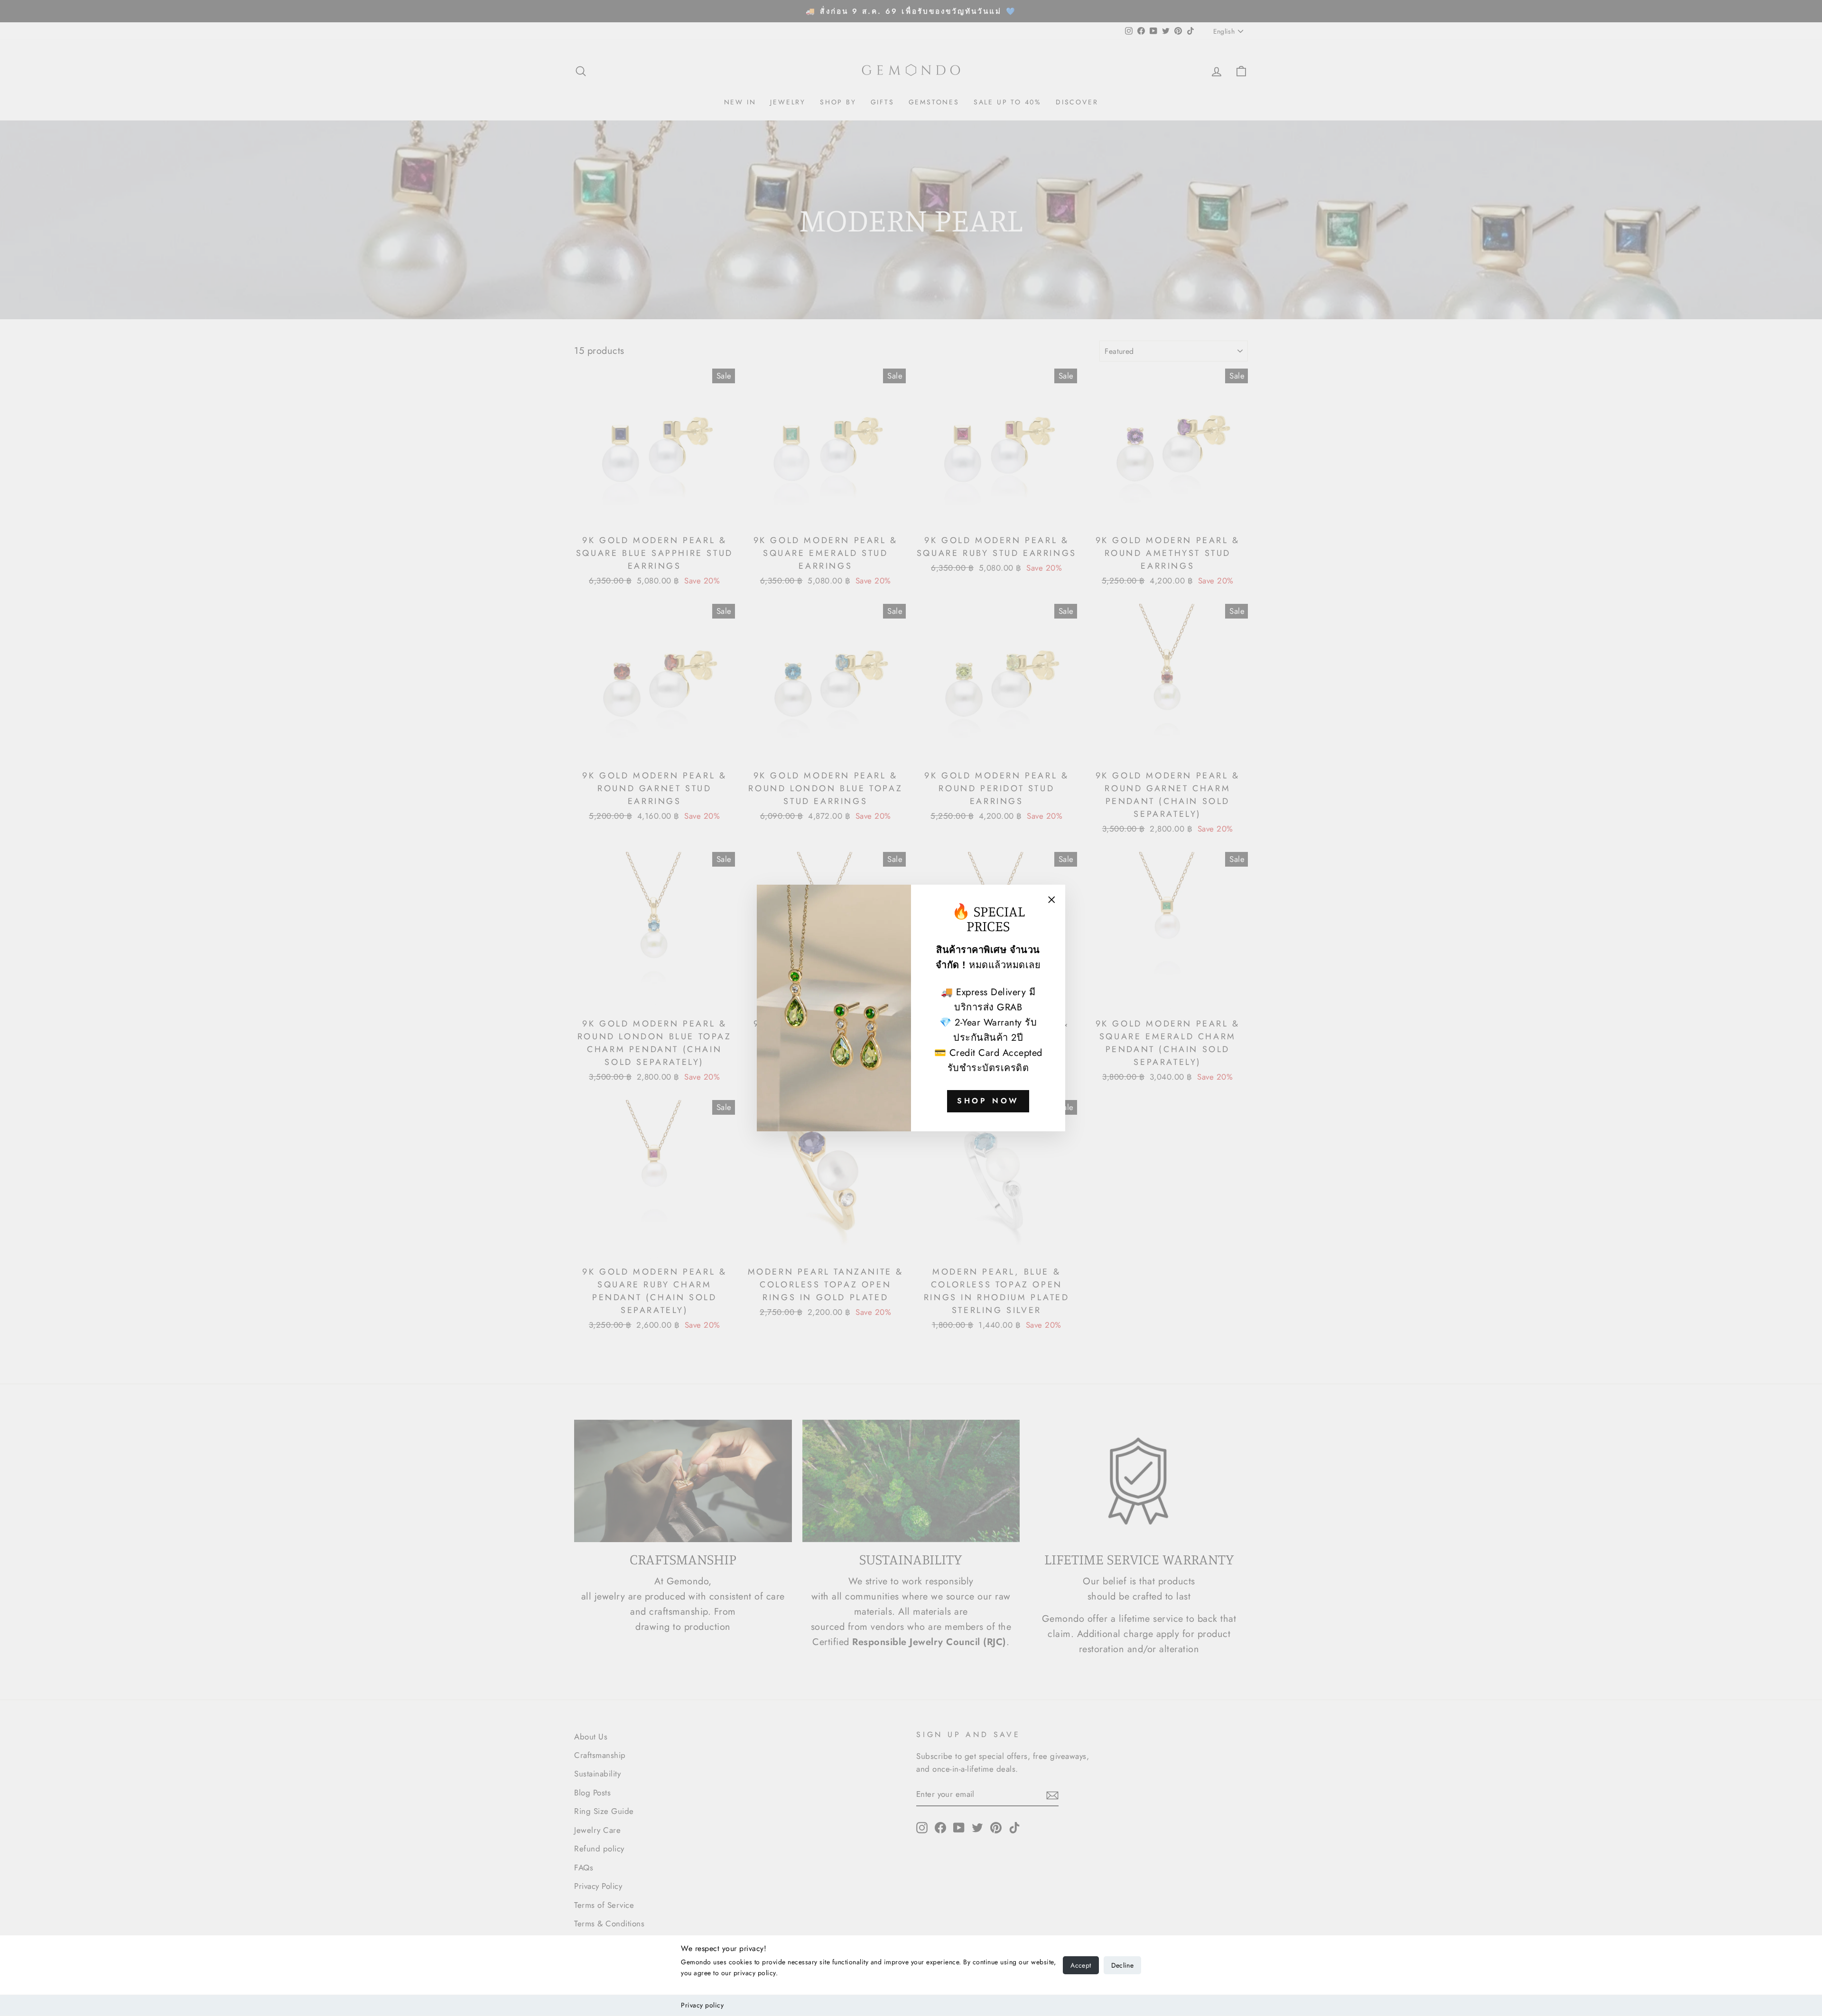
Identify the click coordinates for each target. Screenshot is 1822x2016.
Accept (1081, 1965)
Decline (1122, 1965)
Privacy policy (702, 2005)
